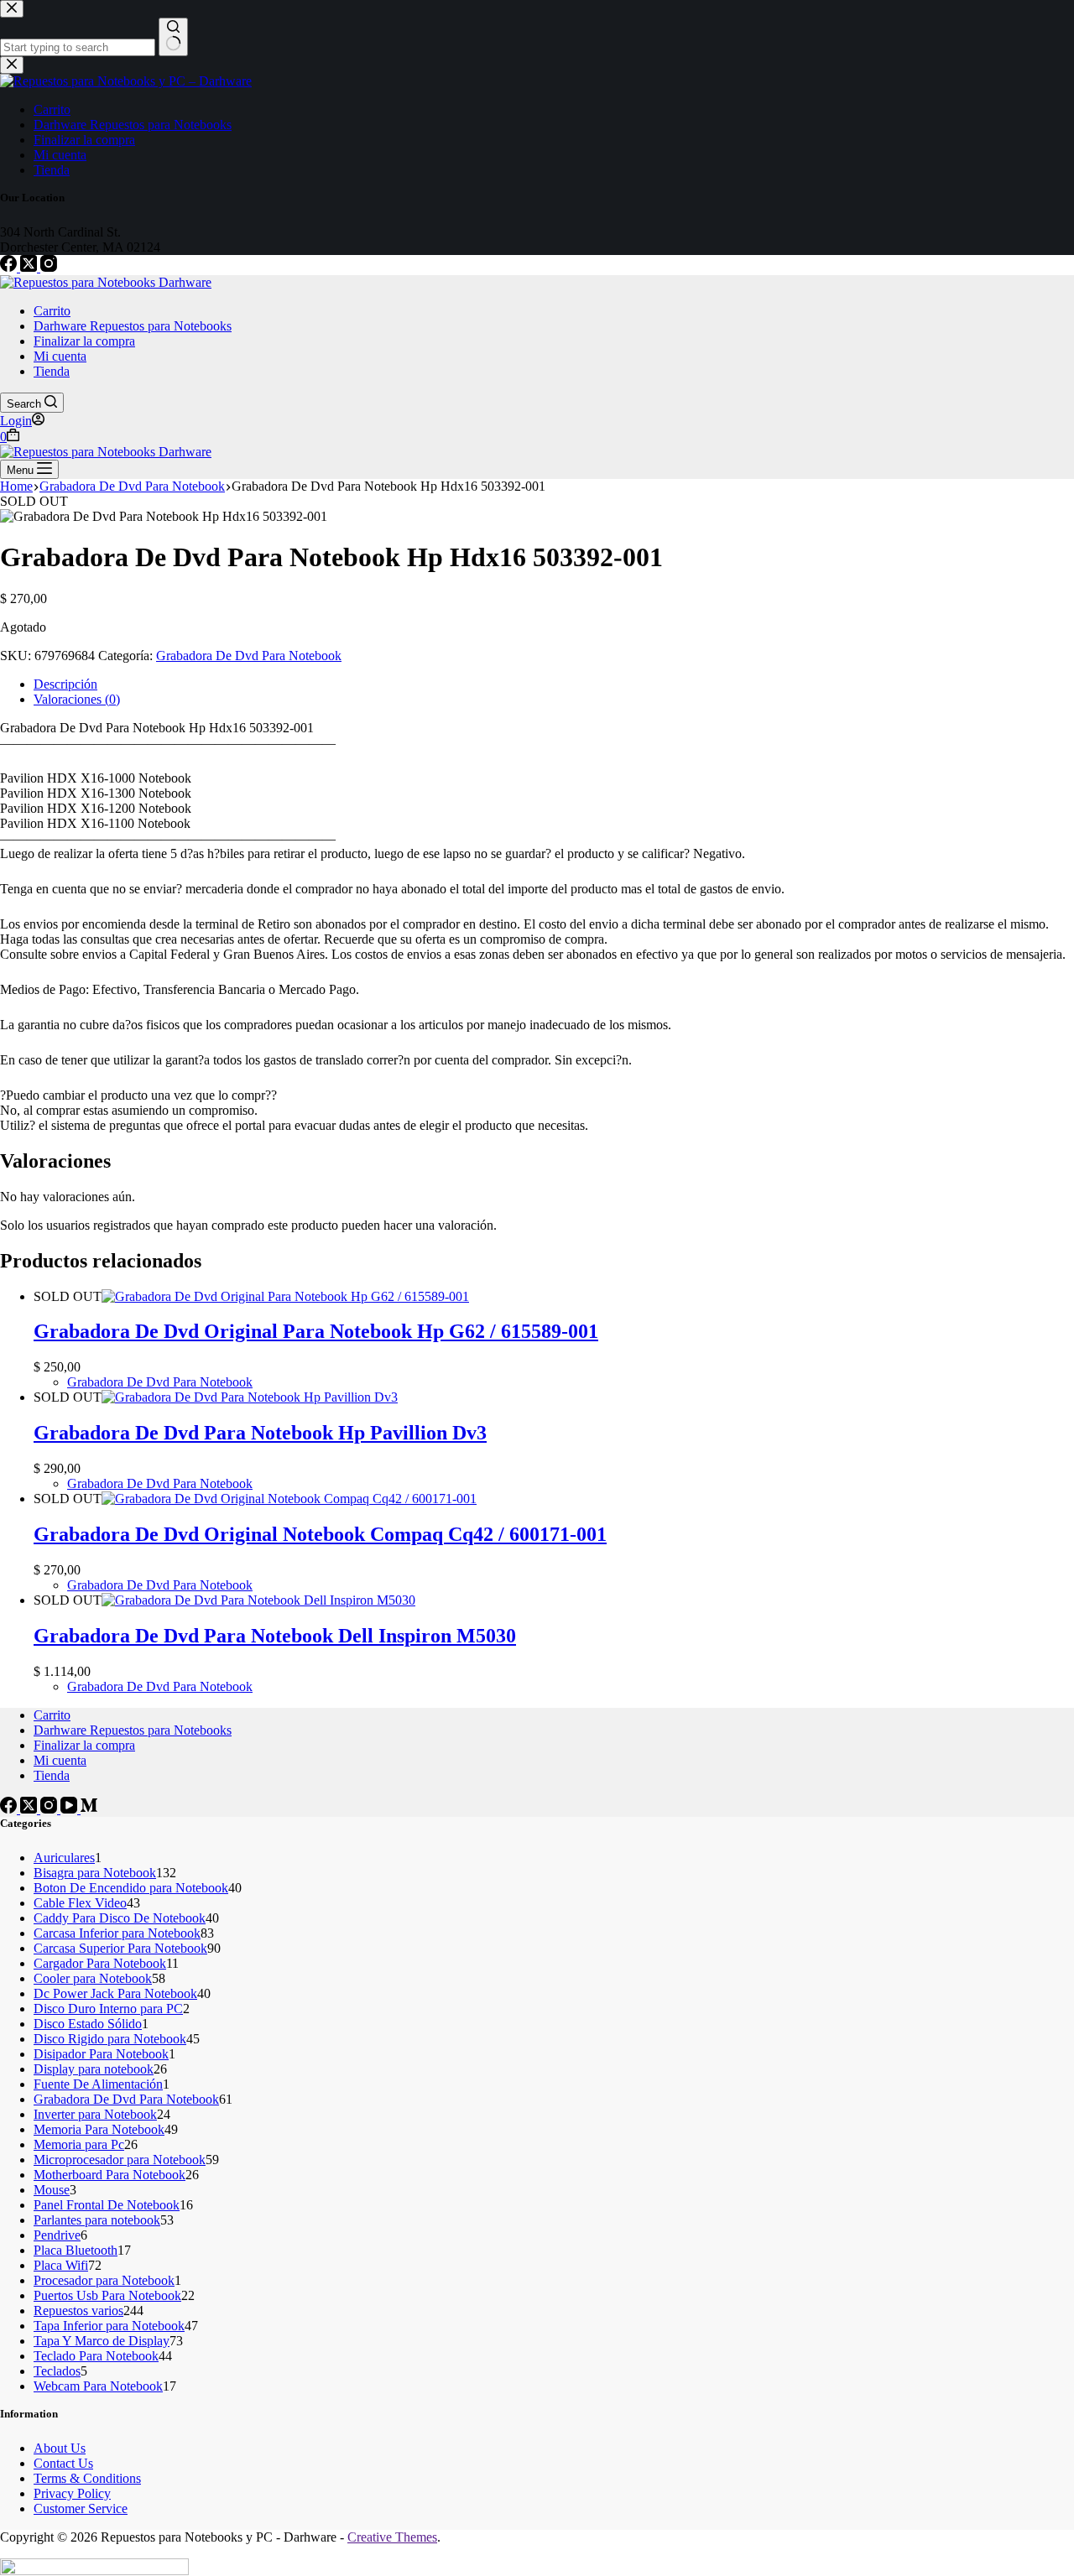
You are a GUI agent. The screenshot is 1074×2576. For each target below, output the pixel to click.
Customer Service (81, 2508)
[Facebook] (10, 267)
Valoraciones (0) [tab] (77, 699)
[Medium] (89, 1809)
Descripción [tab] (65, 684)
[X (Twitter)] (30, 267)
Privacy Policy (72, 2493)
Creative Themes (392, 2537)
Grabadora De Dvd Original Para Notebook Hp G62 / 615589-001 (316, 1331)
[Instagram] (49, 267)
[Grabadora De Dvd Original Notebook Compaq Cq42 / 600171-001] (289, 1499)
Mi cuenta (60, 356)
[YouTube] (70, 1809)
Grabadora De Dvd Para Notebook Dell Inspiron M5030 (275, 1636)
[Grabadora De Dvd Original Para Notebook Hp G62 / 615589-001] (285, 1296)
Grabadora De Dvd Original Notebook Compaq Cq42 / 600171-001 (320, 1534)
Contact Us (63, 2463)
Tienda (52, 371)
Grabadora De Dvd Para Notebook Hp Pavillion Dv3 (260, 1433)
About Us (60, 2448)
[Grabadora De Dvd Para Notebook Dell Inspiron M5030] (258, 1600)
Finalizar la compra (84, 341)
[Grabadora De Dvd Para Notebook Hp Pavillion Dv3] (250, 1397)
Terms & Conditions (87, 2478)
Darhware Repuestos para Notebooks (133, 326)
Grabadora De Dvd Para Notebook (249, 656)
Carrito (52, 311)
